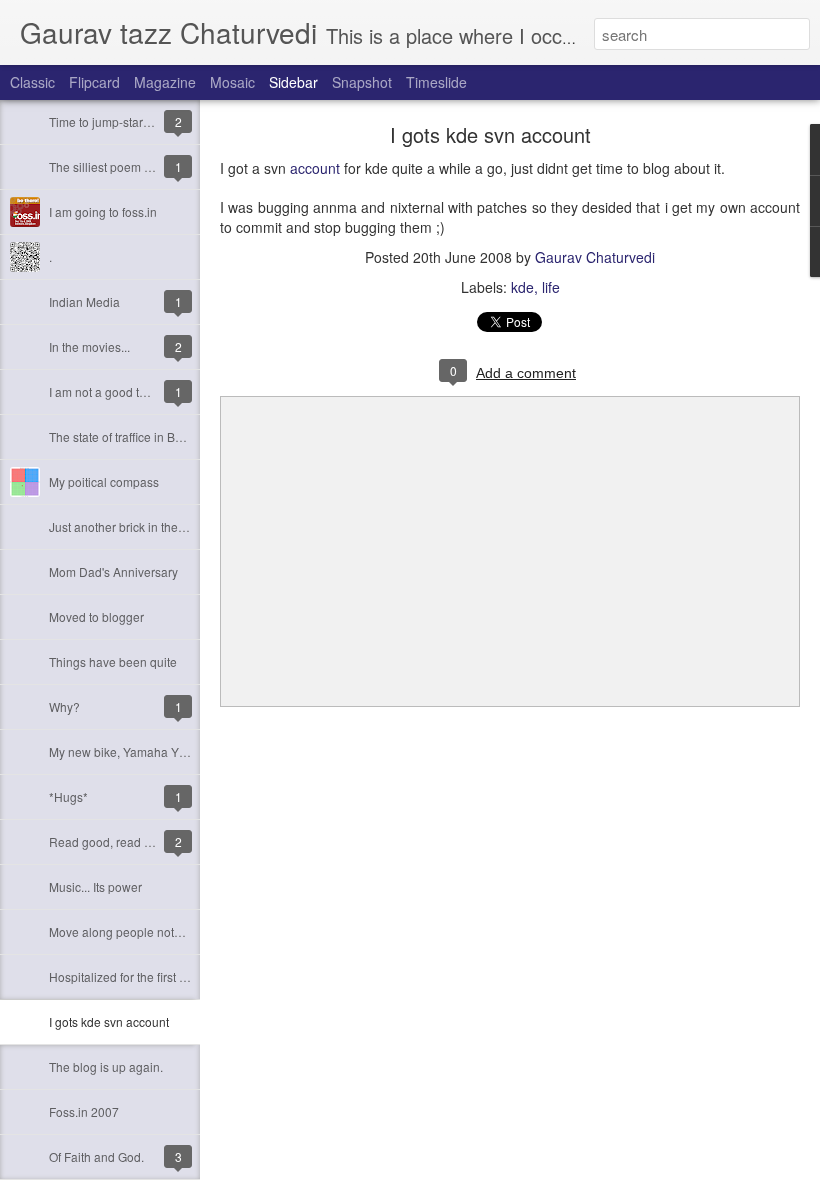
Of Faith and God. (96, 1156)
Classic (32, 82)
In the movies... (89, 346)
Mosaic (232, 82)
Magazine (165, 82)
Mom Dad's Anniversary (113, 571)
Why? (64, 706)
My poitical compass (104, 481)
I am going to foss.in (103, 211)
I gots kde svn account (109, 1021)
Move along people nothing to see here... (160, 931)
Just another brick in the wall (126, 526)
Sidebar (293, 82)
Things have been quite (113, 661)
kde (522, 287)
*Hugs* (68, 796)
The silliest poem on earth (119, 166)
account (315, 168)
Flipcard (94, 82)
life (551, 287)
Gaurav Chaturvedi (595, 257)
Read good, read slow (109, 841)
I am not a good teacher (113, 391)
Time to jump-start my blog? (124, 121)
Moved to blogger (96, 616)
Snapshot (362, 82)
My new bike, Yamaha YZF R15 (134, 751)
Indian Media (84, 301)
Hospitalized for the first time (125, 976)
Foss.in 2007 (84, 1111)
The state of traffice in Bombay (130, 436)
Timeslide (436, 82)
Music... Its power (95, 886)
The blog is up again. (106, 1066)
